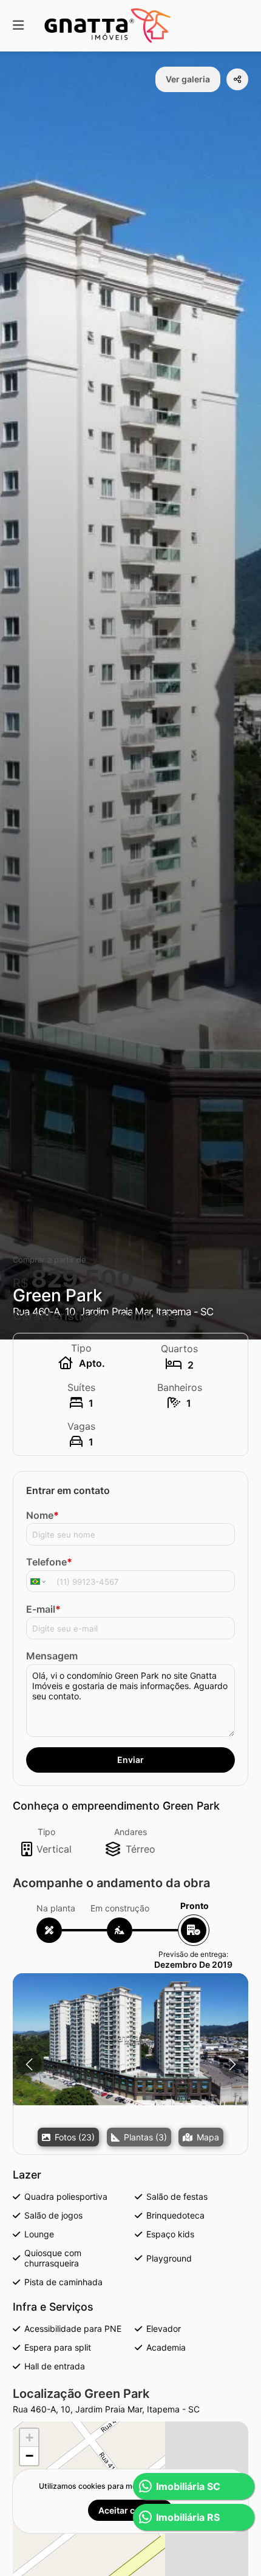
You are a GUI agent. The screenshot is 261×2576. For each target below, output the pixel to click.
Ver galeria (188, 79)
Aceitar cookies (130, 2510)
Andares (130, 1832)
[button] (130, 2039)
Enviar (130, 1760)
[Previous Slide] (29, 2064)
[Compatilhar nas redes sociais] (237, 79)
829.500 (83, 1279)
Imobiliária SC (188, 2486)
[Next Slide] (232, 2064)
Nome (42, 1515)
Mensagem (52, 1656)
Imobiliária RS (188, 2517)
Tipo (46, 1832)
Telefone (49, 1562)
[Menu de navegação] (18, 26)
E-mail (43, 1609)
